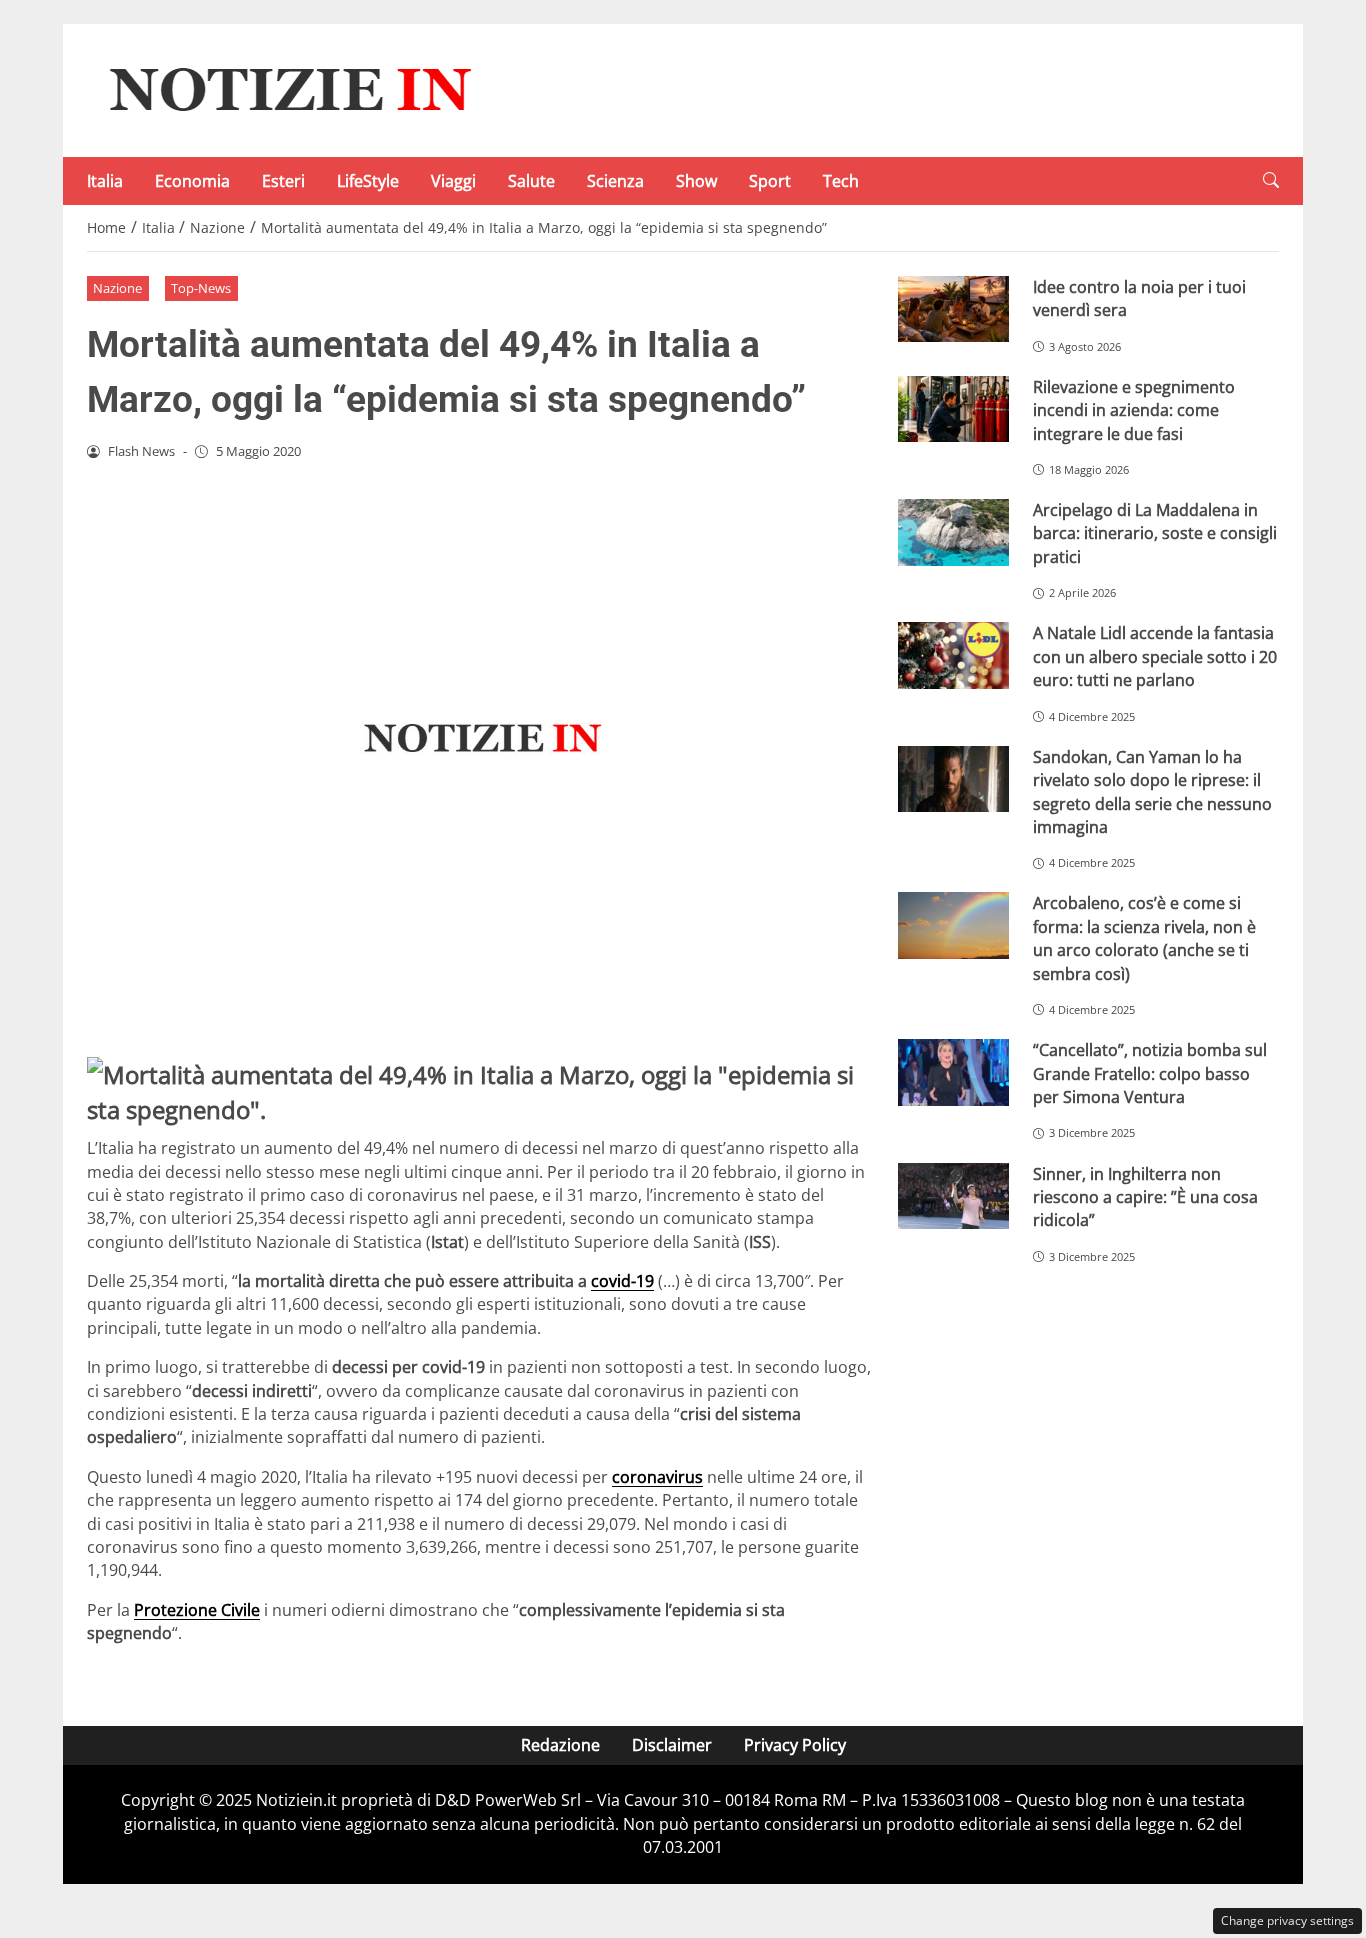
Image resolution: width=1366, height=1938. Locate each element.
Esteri (283, 181)
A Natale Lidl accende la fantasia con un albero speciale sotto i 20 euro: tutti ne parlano (1155, 656)
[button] (1271, 180)
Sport (770, 181)
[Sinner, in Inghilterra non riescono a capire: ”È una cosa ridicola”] (953, 1196)
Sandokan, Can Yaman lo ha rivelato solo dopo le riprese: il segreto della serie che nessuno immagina (1152, 792)
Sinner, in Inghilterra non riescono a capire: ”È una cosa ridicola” (1145, 1197)
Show (696, 181)
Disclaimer (672, 1745)
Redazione (560, 1745)
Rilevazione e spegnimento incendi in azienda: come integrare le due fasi (1134, 410)
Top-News (201, 288)
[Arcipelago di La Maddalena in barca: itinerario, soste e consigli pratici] (953, 532)
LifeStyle (368, 181)
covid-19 (622, 1281)
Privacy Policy (795, 1745)
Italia (105, 181)
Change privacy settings (1287, 1920)
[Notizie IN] (287, 89)
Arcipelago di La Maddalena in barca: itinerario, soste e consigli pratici (1155, 533)
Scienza (615, 181)
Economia (192, 181)
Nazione (117, 288)
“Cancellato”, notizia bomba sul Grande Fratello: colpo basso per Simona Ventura (1150, 1073)
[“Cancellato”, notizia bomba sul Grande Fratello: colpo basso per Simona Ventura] (953, 1072)
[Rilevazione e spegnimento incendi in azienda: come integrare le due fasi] (953, 409)
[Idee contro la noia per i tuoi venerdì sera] (953, 309)
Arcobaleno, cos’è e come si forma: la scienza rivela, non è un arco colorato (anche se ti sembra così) (1144, 938)
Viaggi (453, 181)
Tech (841, 181)
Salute (531, 181)
